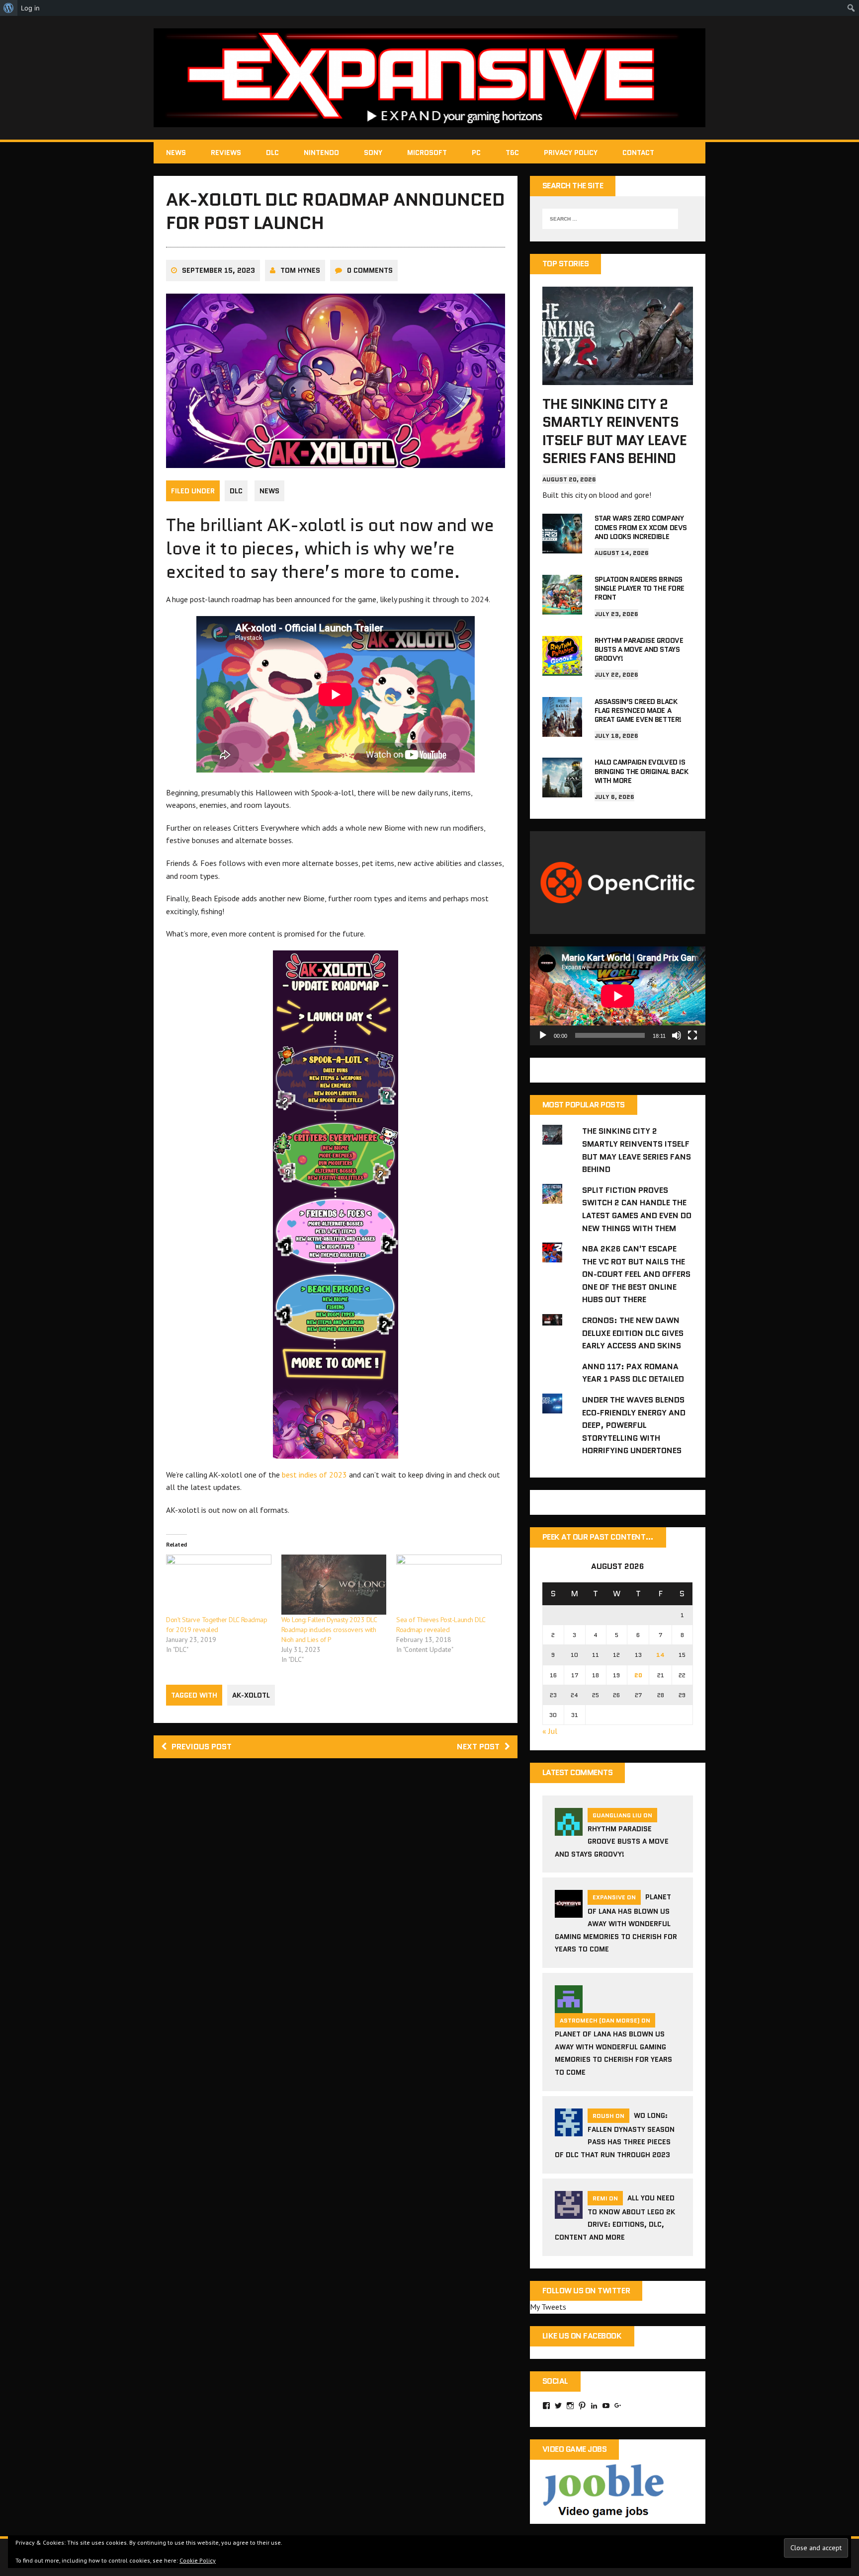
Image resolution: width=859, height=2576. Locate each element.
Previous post (202, 1747)
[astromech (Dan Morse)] (569, 2007)
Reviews (226, 153)
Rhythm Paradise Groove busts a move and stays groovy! (639, 649)
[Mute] (677, 1035)
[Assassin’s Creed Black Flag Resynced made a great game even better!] (562, 730)
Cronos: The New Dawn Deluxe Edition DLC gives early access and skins (633, 1333)
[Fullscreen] (692, 1035)
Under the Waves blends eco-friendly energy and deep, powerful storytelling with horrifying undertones (634, 1425)
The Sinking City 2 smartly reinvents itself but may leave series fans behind (614, 431)
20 (638, 1675)
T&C (512, 153)
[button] (336, 1205)
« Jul (550, 1731)
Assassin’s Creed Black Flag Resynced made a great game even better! (638, 710)
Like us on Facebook (582, 2336)
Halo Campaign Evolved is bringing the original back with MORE (642, 771)
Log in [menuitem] (30, 8)
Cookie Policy (198, 2560)
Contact (638, 153)
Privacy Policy (571, 153)
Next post (478, 1747)
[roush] (569, 2130)
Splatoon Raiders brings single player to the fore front (640, 588)
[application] (618, 996)
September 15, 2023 (218, 270)
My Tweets (548, 2307)
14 (660, 1655)
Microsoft (427, 153)
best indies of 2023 (313, 1475)
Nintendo (321, 153)
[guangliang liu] (569, 1829)
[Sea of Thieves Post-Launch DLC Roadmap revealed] (449, 1585)
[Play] (543, 1035)
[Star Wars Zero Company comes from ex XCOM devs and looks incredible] (562, 547)
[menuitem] (9, 8)
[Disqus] (336, 1908)
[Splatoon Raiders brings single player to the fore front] (562, 608)
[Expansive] (429, 78)
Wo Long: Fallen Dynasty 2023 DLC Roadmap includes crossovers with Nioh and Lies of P (329, 1630)
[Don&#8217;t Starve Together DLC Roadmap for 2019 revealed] (219, 1585)
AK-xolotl (251, 1695)
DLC (272, 153)
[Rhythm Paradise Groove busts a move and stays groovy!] (562, 669)
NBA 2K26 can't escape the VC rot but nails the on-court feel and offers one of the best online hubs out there (636, 1274)
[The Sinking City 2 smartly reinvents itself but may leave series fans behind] (618, 378)
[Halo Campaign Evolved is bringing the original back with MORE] (562, 791)
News (176, 153)
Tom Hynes (300, 270)
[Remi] (569, 2212)
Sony (373, 153)
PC (476, 153)
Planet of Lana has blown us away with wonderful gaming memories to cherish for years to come (616, 1923)
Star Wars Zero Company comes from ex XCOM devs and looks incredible (641, 527)
